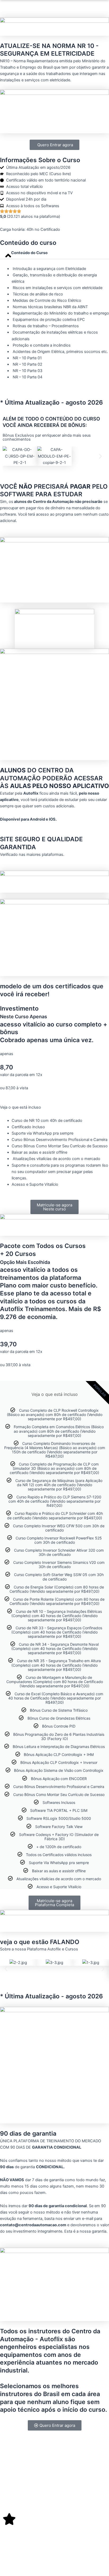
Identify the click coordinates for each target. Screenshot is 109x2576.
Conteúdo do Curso (29, 253)
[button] (9, 456)
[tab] (54, 253)
